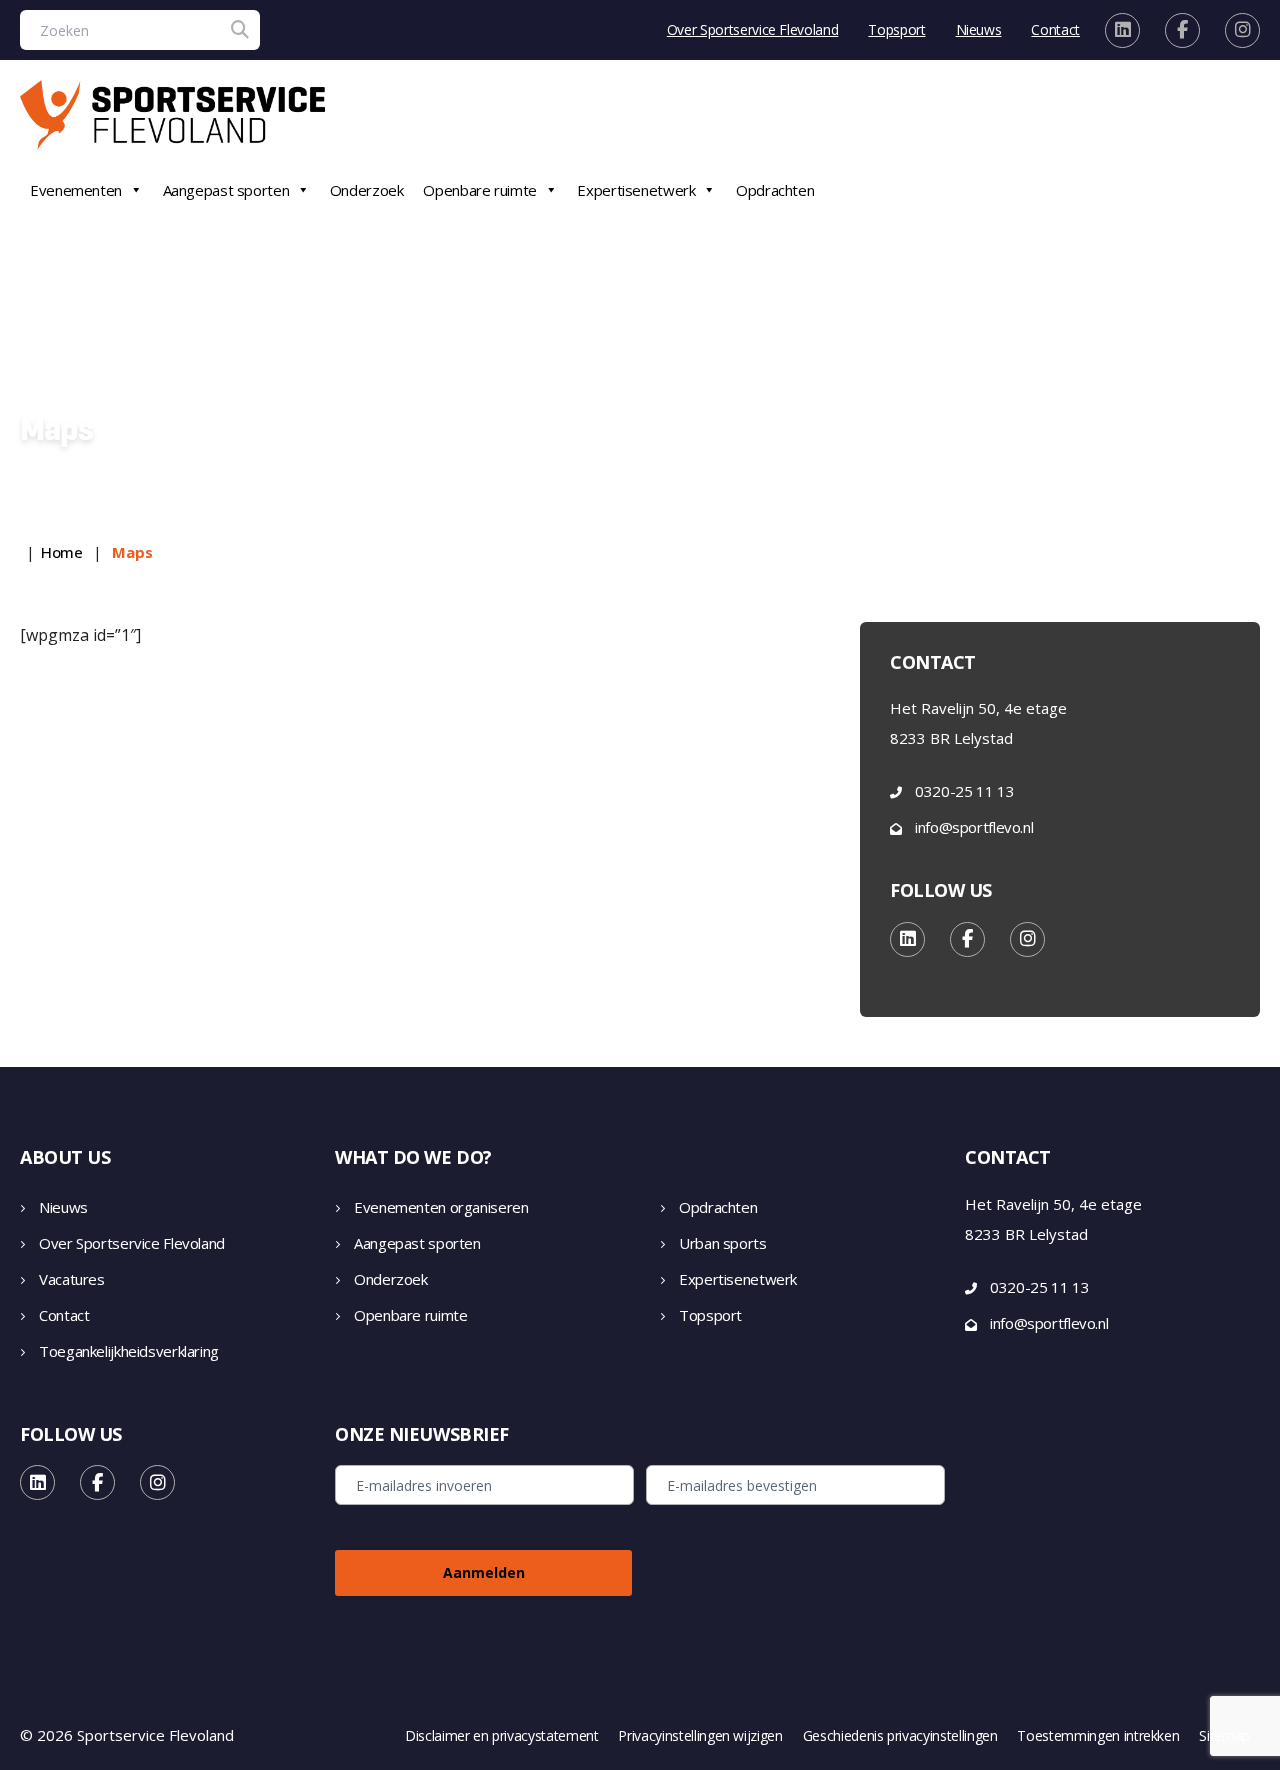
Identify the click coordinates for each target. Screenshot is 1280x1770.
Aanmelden (484, 1572)
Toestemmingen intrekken (1098, 1736)
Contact (1055, 29)
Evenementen (76, 190)
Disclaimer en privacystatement (502, 1736)
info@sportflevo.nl (974, 827)
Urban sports (723, 1243)
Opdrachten (775, 190)
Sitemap (1224, 1736)
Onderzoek (367, 190)
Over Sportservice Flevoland (753, 29)
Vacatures (72, 1279)
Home (62, 552)
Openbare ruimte (479, 190)
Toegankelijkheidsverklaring (129, 1351)
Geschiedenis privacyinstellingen (900, 1736)
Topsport (896, 29)
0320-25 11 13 (964, 791)
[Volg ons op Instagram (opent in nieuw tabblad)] (1242, 30)
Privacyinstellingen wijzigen (700, 1736)
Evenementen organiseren (441, 1207)
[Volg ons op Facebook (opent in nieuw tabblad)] (1182, 30)
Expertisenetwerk (636, 190)
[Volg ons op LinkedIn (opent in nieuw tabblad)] (1122, 30)
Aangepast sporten (226, 190)
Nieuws (979, 29)
